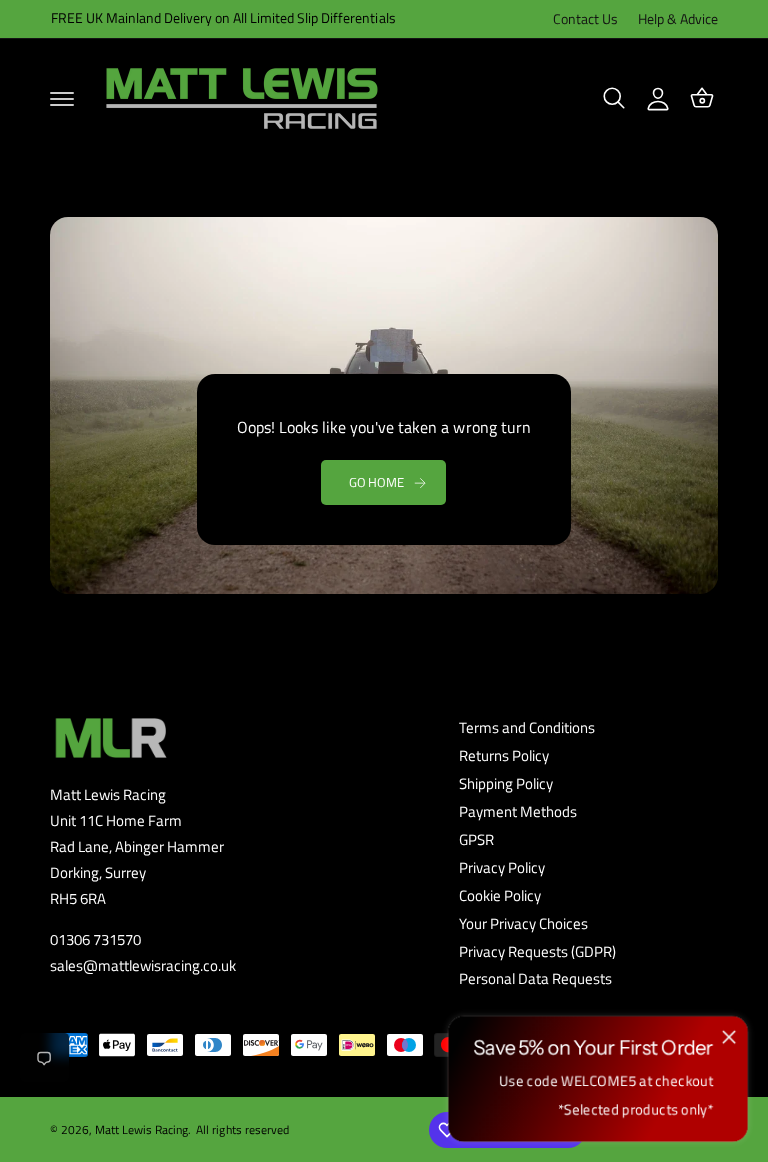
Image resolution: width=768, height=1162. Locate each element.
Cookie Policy (500, 896)
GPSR (476, 840)
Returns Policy (504, 756)
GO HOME (376, 481)
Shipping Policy (506, 784)
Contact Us (585, 19)
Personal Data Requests (535, 979)
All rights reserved (242, 1129)
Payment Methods (518, 812)
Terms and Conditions (527, 728)
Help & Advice (678, 19)
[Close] (729, 1037)
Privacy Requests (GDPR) (537, 952)
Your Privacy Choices (523, 924)
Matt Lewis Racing (141, 1129)
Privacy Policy (502, 868)
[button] (62, 98)
